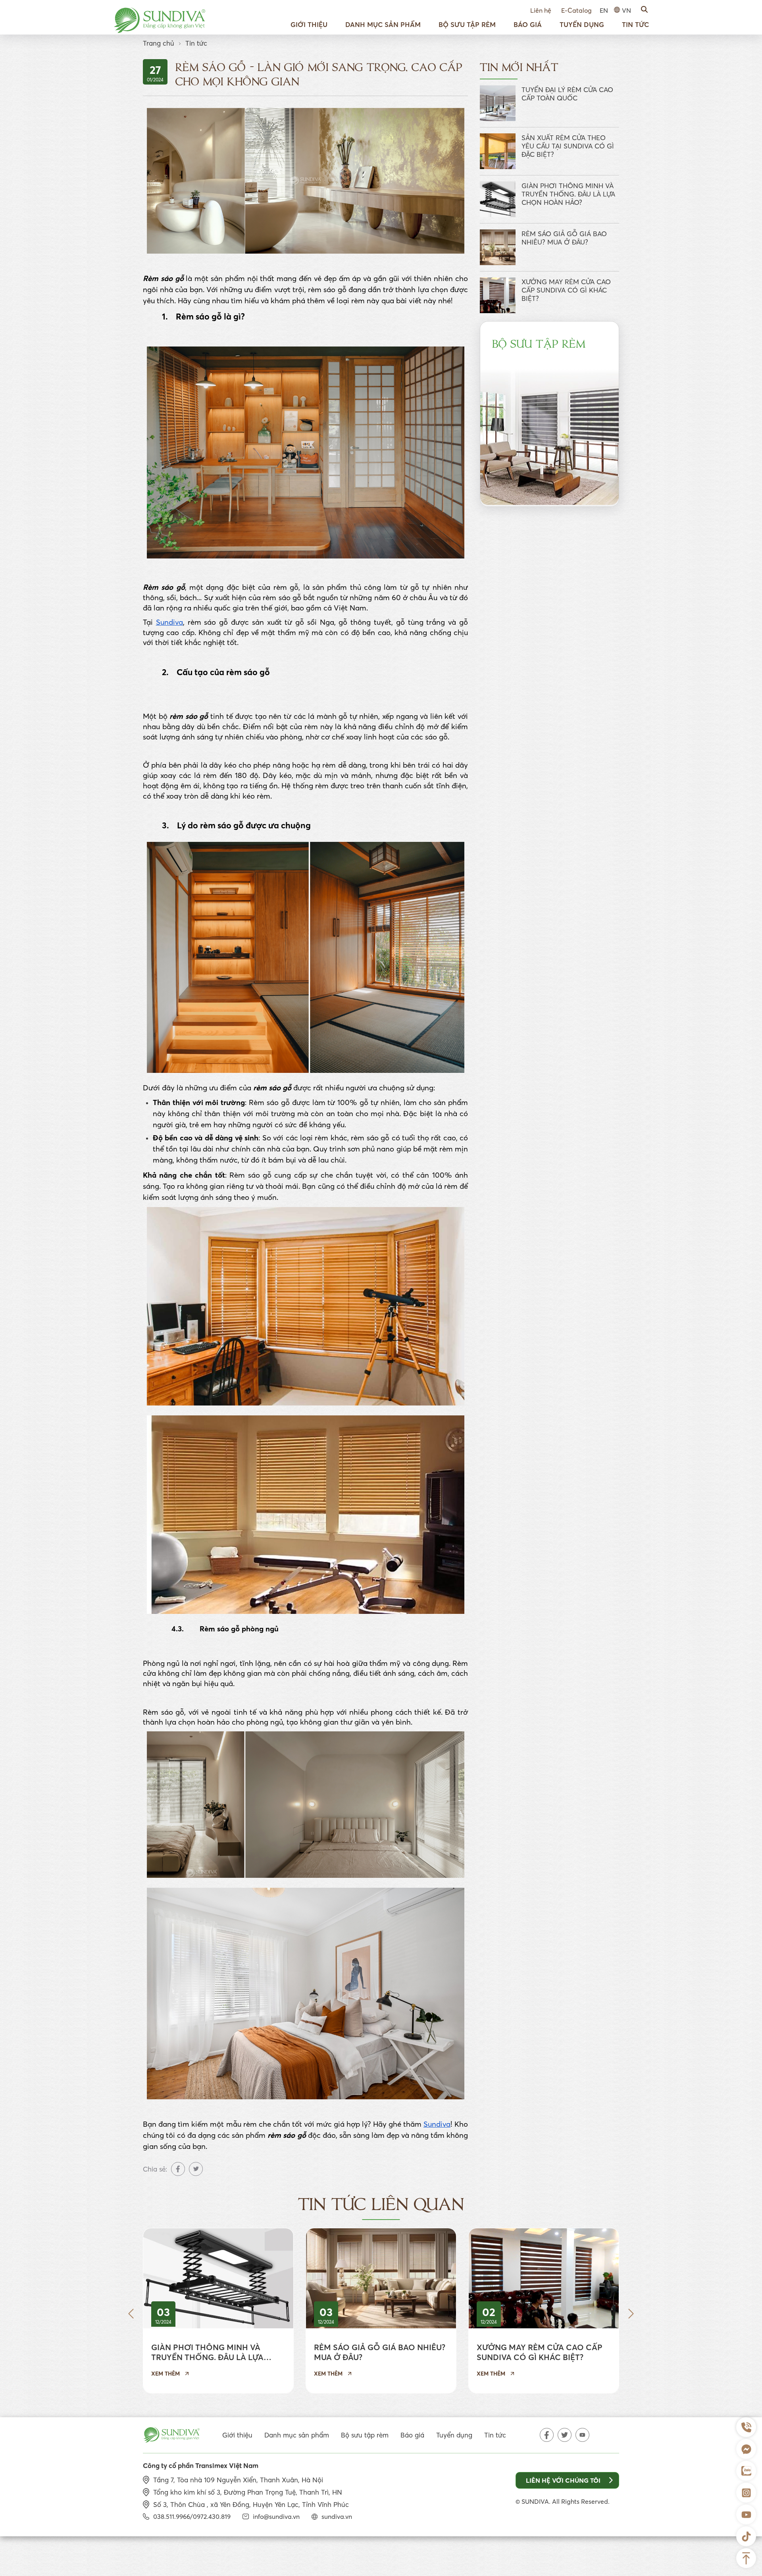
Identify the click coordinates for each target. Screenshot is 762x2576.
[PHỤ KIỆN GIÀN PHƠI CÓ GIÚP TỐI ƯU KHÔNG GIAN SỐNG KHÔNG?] (489, 2278)
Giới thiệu (309, 24)
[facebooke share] (178, 2169)
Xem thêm (111, 2374)
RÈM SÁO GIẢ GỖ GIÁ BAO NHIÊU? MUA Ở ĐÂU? (564, 238)
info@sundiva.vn (276, 2516)
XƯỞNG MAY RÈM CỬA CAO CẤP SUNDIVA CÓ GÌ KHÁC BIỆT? (566, 290)
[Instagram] (746, 2493)
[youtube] (582, 2435)
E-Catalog (576, 10)
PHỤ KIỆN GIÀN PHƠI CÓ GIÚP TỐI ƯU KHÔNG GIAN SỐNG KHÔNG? (488, 2352)
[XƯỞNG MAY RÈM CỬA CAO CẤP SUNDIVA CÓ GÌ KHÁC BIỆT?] (498, 295)
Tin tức (635, 24)
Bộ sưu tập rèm (467, 24)
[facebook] (547, 2435)
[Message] (746, 2449)
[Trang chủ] (160, 20)
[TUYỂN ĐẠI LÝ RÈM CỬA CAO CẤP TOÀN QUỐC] (498, 103)
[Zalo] (746, 2471)
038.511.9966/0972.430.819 (192, 2516)
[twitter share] (196, 2169)
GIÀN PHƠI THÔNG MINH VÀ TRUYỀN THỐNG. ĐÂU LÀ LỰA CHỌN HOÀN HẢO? (568, 194)
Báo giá (528, 24)
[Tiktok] (746, 2536)
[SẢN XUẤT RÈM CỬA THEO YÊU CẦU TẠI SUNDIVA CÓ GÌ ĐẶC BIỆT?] (498, 151)
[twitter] (565, 2435)
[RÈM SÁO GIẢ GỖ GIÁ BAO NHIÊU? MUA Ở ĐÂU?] (498, 247)
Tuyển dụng (582, 24)
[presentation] (131, 2314)
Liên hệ (541, 10)
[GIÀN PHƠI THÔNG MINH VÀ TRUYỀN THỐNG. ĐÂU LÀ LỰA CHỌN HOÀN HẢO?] (498, 199)
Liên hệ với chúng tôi (563, 2480)
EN (604, 10)
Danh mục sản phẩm (383, 24)
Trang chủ (159, 43)
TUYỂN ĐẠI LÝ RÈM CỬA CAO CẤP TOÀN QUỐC (567, 94)
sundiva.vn (337, 2516)
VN (626, 10)
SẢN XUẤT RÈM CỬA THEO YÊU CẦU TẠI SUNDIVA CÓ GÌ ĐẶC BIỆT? (568, 146)
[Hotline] (746, 2427)
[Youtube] (746, 2514)
